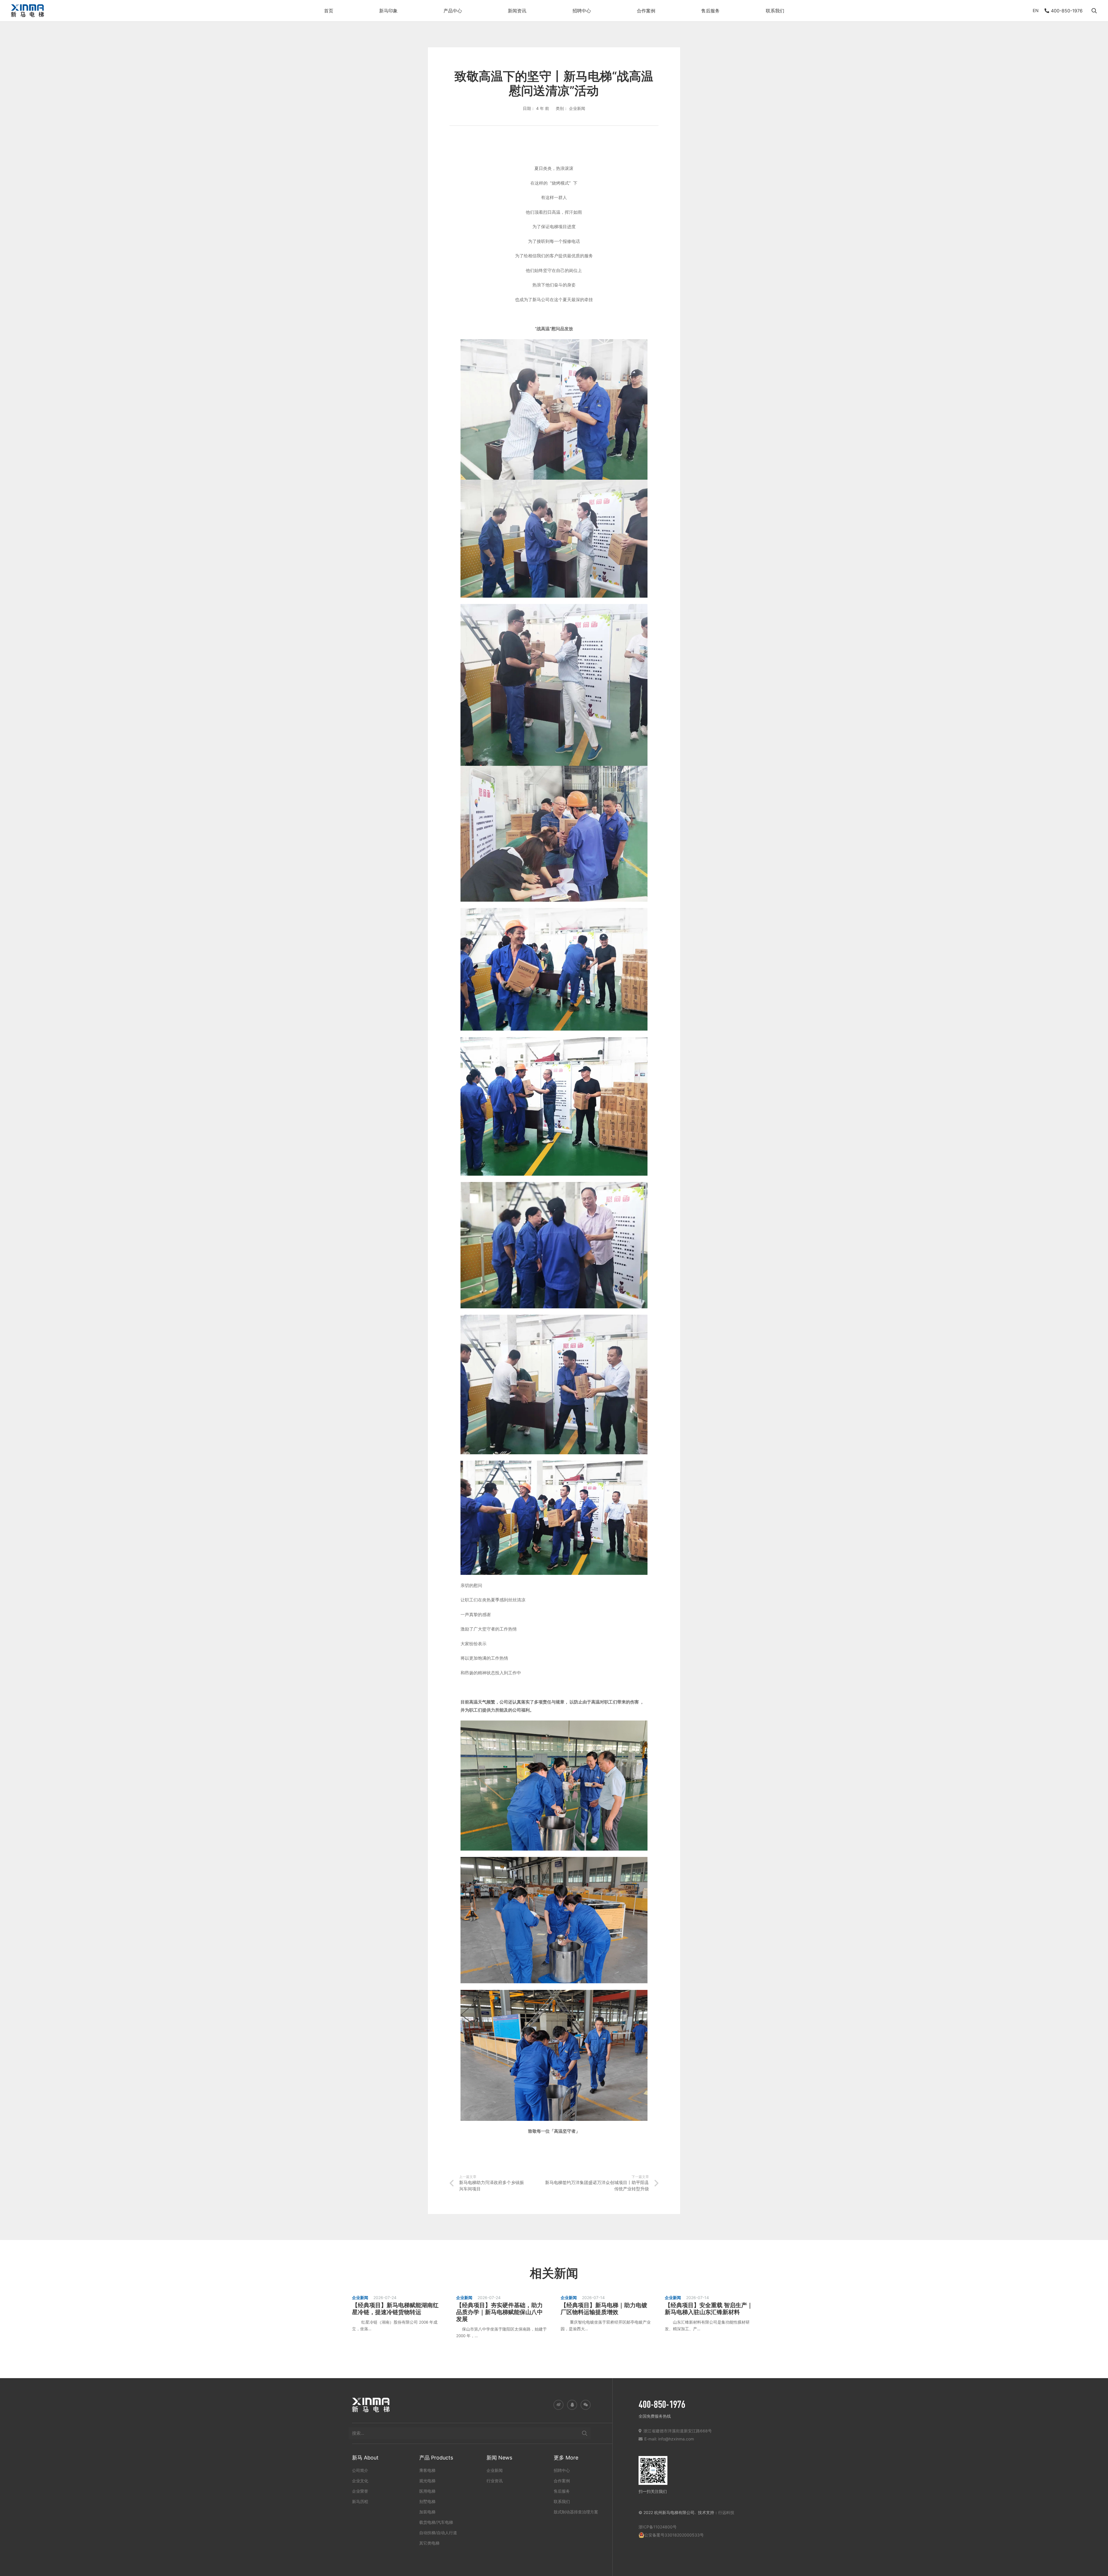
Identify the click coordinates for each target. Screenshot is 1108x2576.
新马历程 (360, 2501)
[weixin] (586, 2405)
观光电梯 (427, 2480)
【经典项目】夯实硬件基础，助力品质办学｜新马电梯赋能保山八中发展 (499, 2312)
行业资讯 (495, 2480)
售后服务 (562, 2491)
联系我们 (562, 2501)
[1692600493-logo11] (27, 11)
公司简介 (360, 2470)
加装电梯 (427, 2512)
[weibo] (558, 2405)
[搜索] (585, 2433)
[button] (400, 11)
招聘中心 (562, 2470)
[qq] (572, 2405)
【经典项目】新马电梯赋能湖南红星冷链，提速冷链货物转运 (395, 2309)
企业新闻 (495, 2470)
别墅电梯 (427, 2501)
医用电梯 (427, 2491)
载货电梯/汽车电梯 (436, 2522)
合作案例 (562, 2480)
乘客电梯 (427, 2470)
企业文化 (360, 2480)
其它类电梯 (429, 2543)
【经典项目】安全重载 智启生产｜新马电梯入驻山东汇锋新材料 (709, 2309)
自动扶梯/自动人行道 (438, 2532)
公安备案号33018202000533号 (674, 2535)
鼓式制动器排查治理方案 (576, 2512)
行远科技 (726, 2512)
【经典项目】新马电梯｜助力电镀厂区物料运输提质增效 (604, 2309)
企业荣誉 (360, 2491)
